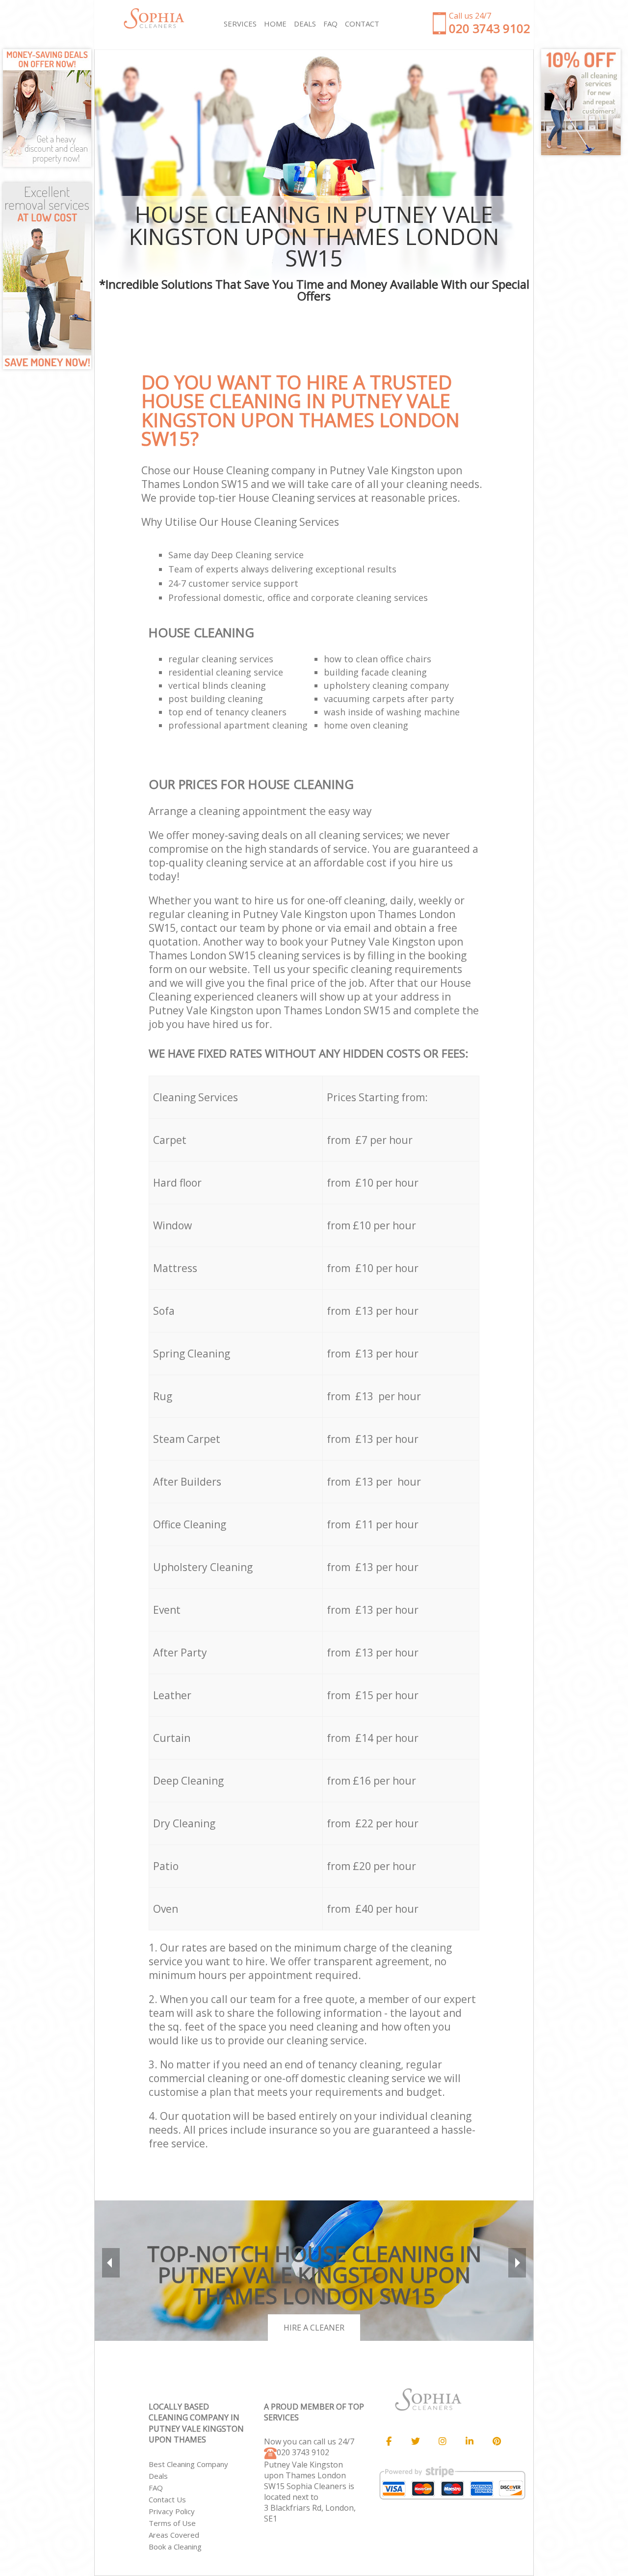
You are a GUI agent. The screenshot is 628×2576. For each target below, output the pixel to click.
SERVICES (240, 24)
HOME (275, 24)
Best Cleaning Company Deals (188, 2470)
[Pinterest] (497, 2441)
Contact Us (167, 2499)
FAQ (156, 2488)
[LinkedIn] (470, 2441)
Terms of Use (172, 2523)
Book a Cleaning (175, 2547)
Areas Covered (174, 2535)
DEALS (305, 24)
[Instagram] (443, 2441)
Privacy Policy (172, 2511)
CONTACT (362, 24)
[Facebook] (389, 2441)
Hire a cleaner (314, 2328)
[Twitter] (416, 2441)
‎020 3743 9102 (303, 2452)
